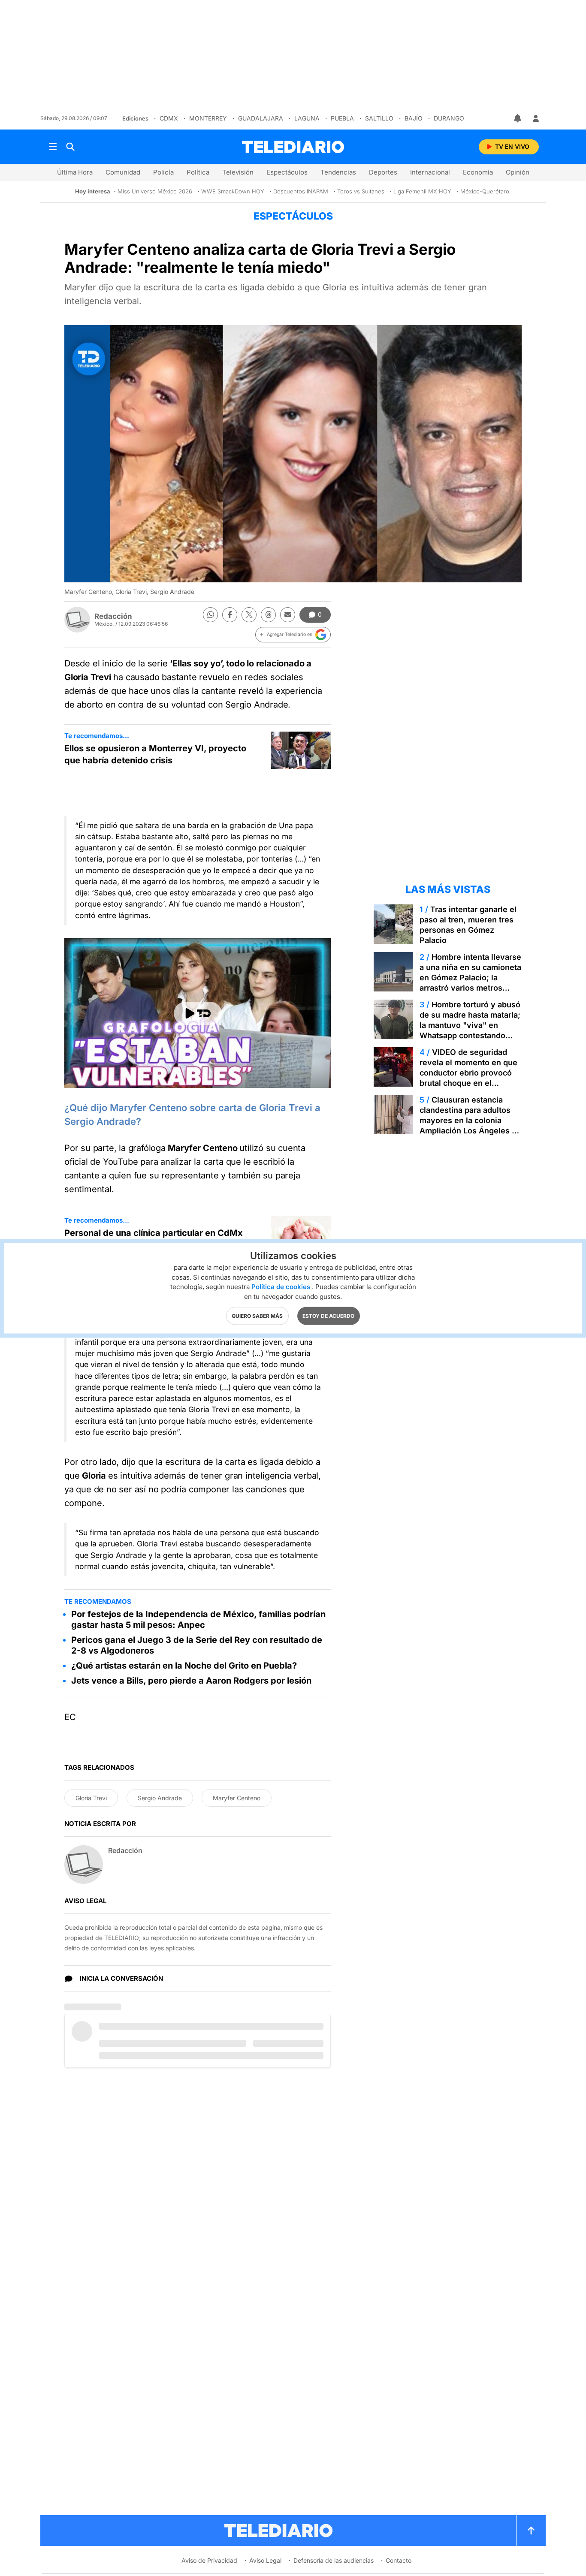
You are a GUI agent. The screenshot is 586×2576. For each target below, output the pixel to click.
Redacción (113, 616)
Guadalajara (261, 118)
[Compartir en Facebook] (230, 615)
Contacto (399, 2560)
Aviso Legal (265, 2560)
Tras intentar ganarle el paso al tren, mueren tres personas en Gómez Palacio (468, 925)
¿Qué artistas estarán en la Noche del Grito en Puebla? (184, 1666)
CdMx (169, 118)
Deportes (383, 172)
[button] (293, 635)
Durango (449, 118)
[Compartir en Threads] (268, 615)
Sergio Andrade (160, 1798)
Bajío (414, 118)
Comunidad (123, 172)
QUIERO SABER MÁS (257, 1315)
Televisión (238, 172)
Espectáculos (287, 172)
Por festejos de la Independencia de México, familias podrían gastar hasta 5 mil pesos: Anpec (198, 1619)
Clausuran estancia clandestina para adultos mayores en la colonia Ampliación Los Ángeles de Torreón (470, 1120)
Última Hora (75, 172)
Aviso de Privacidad (209, 2560)
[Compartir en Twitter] (249, 615)
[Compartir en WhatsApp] (210, 615)
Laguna (307, 118)
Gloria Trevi (91, 1798)
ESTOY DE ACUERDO (328, 1315)
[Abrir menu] (53, 147)
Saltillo (379, 118)
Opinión (518, 172)
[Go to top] (531, 2531)
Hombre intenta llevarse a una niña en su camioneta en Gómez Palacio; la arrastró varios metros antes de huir (470, 978)
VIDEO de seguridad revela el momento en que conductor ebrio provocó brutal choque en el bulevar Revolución (468, 1073)
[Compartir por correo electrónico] (288, 615)
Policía (163, 172)
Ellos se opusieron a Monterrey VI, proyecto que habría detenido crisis (155, 754)
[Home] (293, 147)
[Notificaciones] (518, 118)
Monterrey (208, 118)
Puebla (342, 118)
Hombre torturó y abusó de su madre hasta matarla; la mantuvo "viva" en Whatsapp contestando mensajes (470, 1025)
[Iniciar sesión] (536, 118)
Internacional (430, 172)
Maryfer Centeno (237, 1798)
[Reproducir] (198, 1013)
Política (198, 172)
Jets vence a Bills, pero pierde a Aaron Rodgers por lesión (191, 1681)
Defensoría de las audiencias (334, 2560)
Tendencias (338, 172)
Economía (478, 172)
